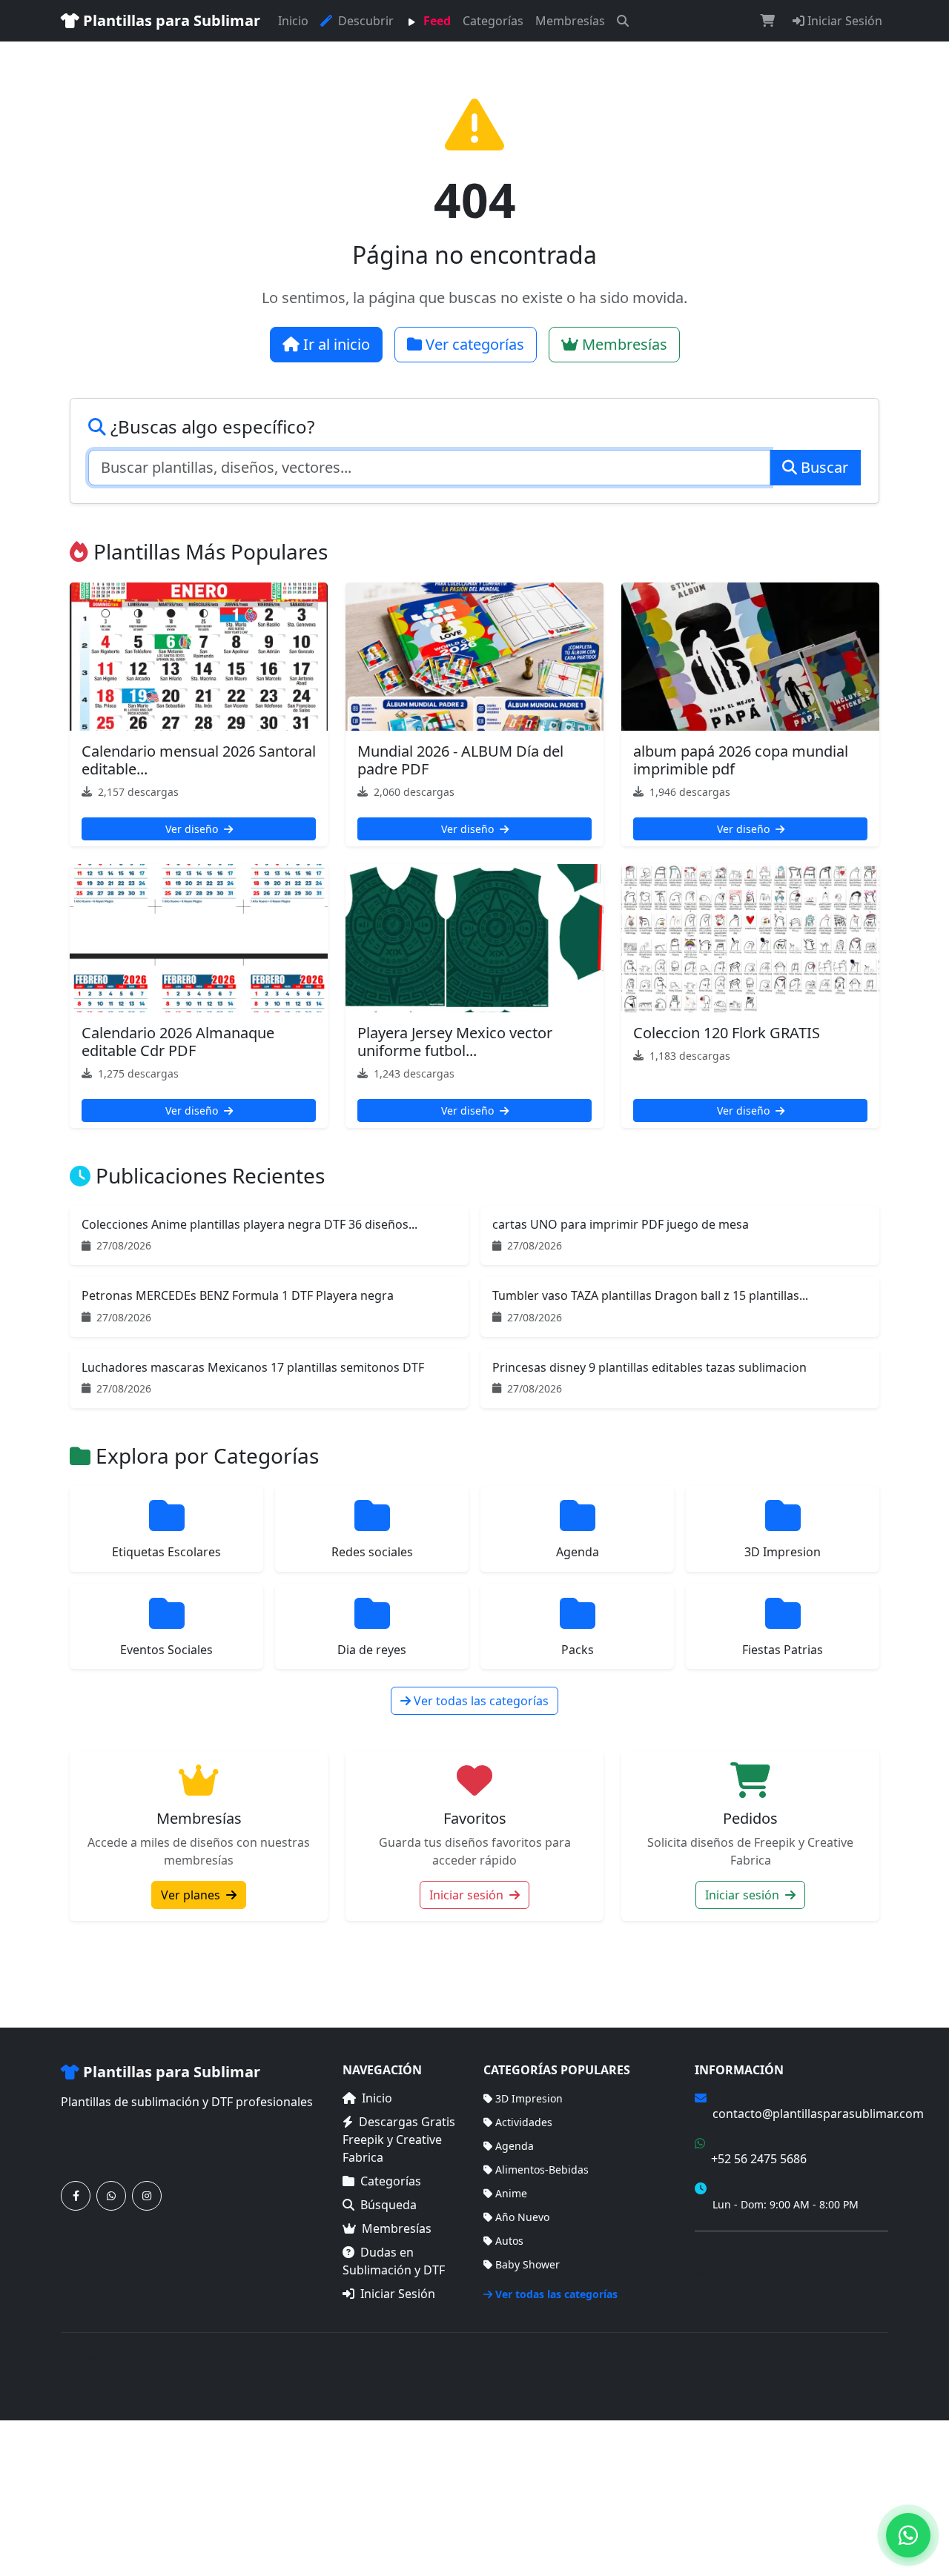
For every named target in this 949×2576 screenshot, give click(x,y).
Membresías (570, 21)
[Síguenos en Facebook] (76, 2196)
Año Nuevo (522, 2217)
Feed (436, 21)
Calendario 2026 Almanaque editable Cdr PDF (178, 1042)
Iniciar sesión (468, 1895)
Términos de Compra (747, 2251)
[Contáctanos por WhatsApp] (111, 2196)
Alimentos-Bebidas (542, 2170)
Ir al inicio (335, 344)
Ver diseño (193, 829)
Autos (509, 2241)
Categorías (493, 21)
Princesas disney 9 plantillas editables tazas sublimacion (649, 1367)
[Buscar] (623, 21)
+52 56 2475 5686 (759, 2159)
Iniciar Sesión (843, 21)
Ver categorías (473, 344)
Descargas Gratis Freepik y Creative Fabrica (399, 2140)
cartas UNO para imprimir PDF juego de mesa (621, 1224)
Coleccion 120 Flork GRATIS (727, 1033)
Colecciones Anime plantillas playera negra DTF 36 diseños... (249, 1224)
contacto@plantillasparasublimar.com (818, 2114)
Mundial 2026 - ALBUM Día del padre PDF (460, 760)
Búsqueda (388, 2205)
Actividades (524, 2122)
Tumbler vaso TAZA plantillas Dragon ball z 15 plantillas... (650, 1295)
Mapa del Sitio (730, 2273)
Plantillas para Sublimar (170, 20)
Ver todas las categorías (480, 1701)
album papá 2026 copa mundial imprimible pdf (741, 760)
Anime (511, 2193)
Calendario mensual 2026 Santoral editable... (199, 760)
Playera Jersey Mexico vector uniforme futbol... (455, 1042)
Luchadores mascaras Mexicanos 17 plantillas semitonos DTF (253, 1367)
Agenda (515, 2146)
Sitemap (868, 2367)
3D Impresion (529, 2098)
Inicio (293, 21)
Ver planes (192, 1895)
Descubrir (364, 21)
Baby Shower (528, 2264)
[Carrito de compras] (767, 21)
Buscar (823, 467)
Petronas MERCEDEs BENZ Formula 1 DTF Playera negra (238, 1295)
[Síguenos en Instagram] (147, 2196)
